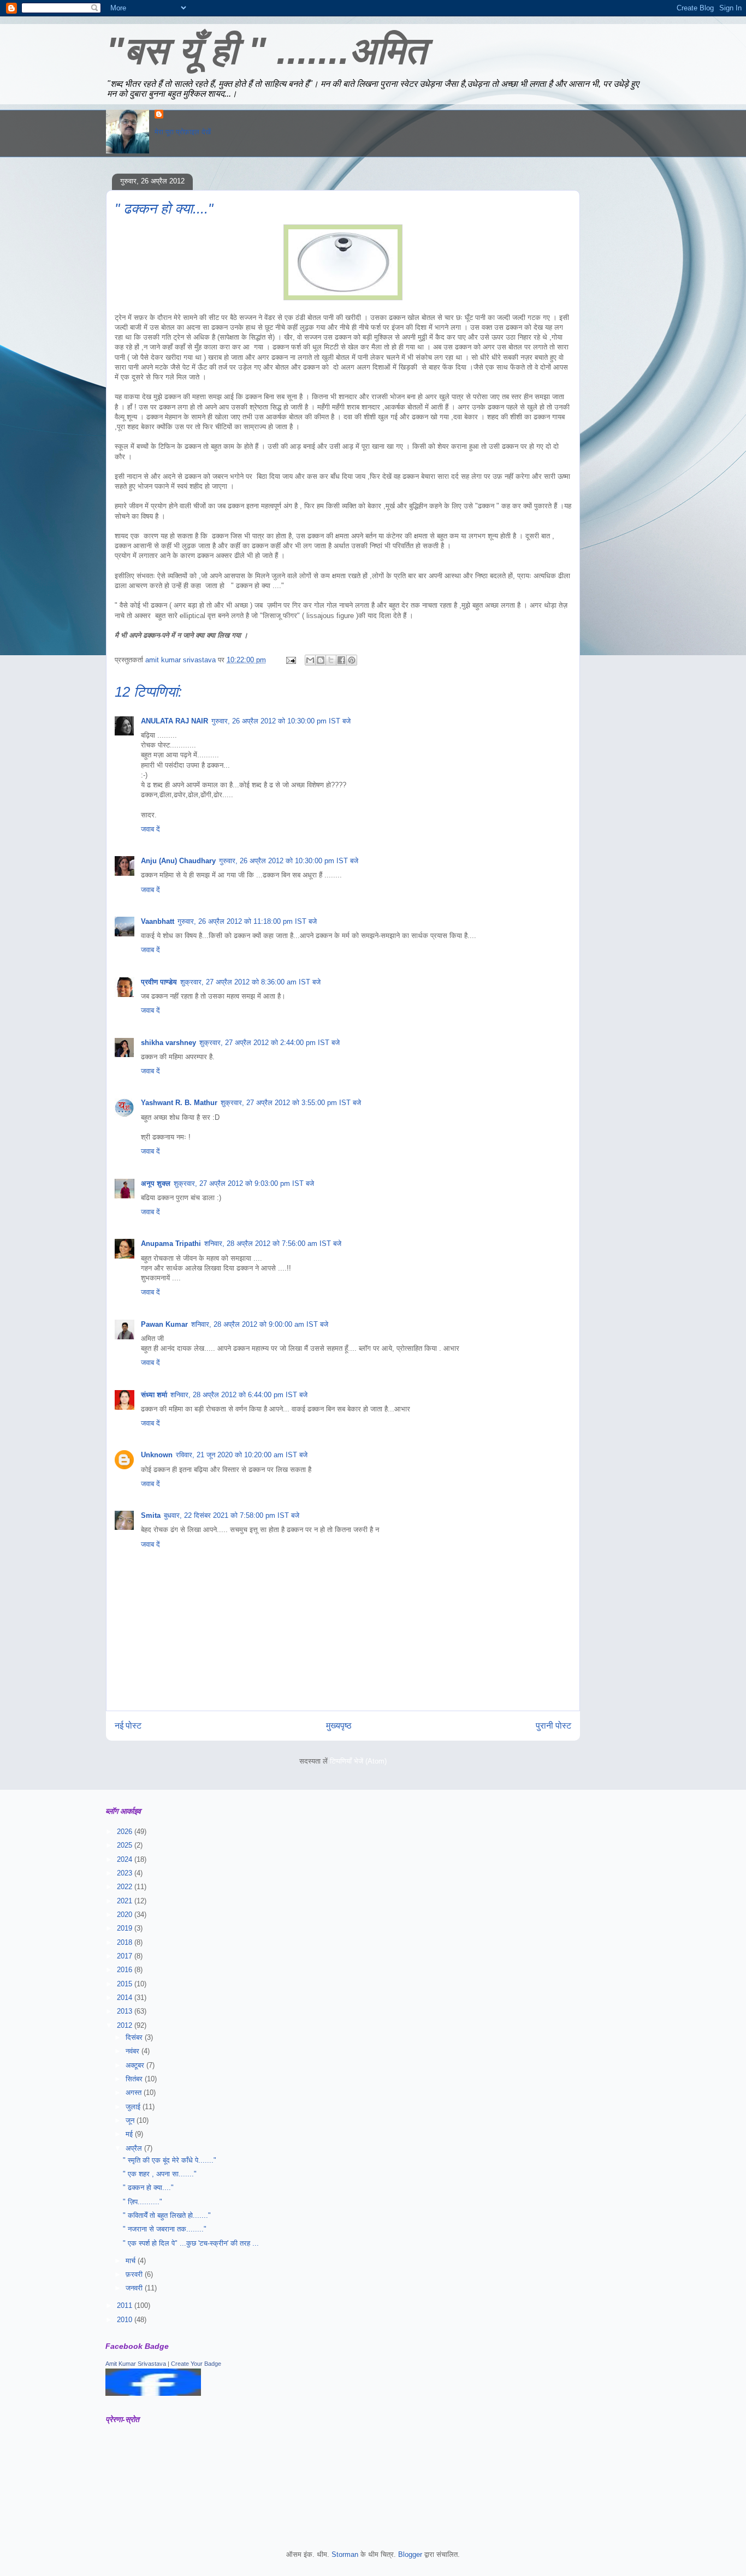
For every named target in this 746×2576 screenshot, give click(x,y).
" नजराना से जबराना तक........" (165, 2229)
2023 (126, 1873)
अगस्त (135, 2093)
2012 (126, 2025)
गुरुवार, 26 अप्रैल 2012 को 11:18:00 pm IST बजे (247, 921)
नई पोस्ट (128, 1726)
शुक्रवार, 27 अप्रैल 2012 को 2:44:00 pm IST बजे (270, 1043)
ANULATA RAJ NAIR (174, 721)
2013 (126, 2011)
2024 (126, 1859)
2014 (126, 1998)
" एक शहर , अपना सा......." (160, 2174)
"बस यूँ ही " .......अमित (266, 51)
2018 (126, 1942)
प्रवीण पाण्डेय (159, 982)
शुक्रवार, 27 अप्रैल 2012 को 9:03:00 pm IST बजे (244, 1183)
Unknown (157, 1455)
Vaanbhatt (158, 921)
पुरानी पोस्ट (553, 1726)
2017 (126, 1956)
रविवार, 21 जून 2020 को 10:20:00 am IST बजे (242, 1455)
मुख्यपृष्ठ (339, 1726)
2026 (126, 1832)
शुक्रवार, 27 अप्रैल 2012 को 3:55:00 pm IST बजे (291, 1103)
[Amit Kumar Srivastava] (153, 2393)
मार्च (132, 2261)
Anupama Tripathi (171, 1244)
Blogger (410, 2554)
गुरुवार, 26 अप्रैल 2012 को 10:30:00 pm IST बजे (281, 721)
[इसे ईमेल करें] (310, 660)
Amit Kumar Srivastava (136, 2364)
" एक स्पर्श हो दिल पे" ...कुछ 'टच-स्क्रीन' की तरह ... (191, 2243)
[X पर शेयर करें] (331, 660)
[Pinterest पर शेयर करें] (352, 660)
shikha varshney (168, 1043)
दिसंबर (135, 2037)
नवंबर (134, 2051)
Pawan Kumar (164, 1324)
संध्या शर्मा (154, 1395)
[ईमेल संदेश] (290, 660)
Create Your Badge (196, 2364)
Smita (151, 1515)
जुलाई (134, 2107)
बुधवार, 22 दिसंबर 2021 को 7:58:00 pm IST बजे (232, 1515)
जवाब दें (150, 829)
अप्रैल (135, 2148)
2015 (126, 1984)
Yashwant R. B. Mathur (179, 1103)
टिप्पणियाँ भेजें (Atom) (358, 1761)
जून (131, 2120)
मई (130, 2134)
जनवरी (135, 2288)
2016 (126, 1970)
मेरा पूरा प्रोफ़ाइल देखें (183, 132)
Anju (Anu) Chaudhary (178, 861)
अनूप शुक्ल (156, 1183)
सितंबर (135, 2079)
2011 (126, 2305)
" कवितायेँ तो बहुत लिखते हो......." (167, 2215)
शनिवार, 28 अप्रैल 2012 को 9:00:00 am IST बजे (260, 1324)
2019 (126, 1928)
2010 (126, 2320)
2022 (126, 1887)
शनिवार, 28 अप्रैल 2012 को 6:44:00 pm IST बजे (239, 1395)
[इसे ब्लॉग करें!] (321, 660)
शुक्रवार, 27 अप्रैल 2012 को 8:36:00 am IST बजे (250, 982)
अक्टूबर (136, 2065)
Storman (345, 2554)
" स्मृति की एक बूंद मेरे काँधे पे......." (170, 2160)
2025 (126, 1845)
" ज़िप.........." (143, 2202)
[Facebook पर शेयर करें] (341, 660)
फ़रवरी (135, 2274)
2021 (126, 1901)
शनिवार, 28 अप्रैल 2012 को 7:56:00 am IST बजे (273, 1244)
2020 (126, 1915)
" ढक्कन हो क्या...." (148, 2188)
